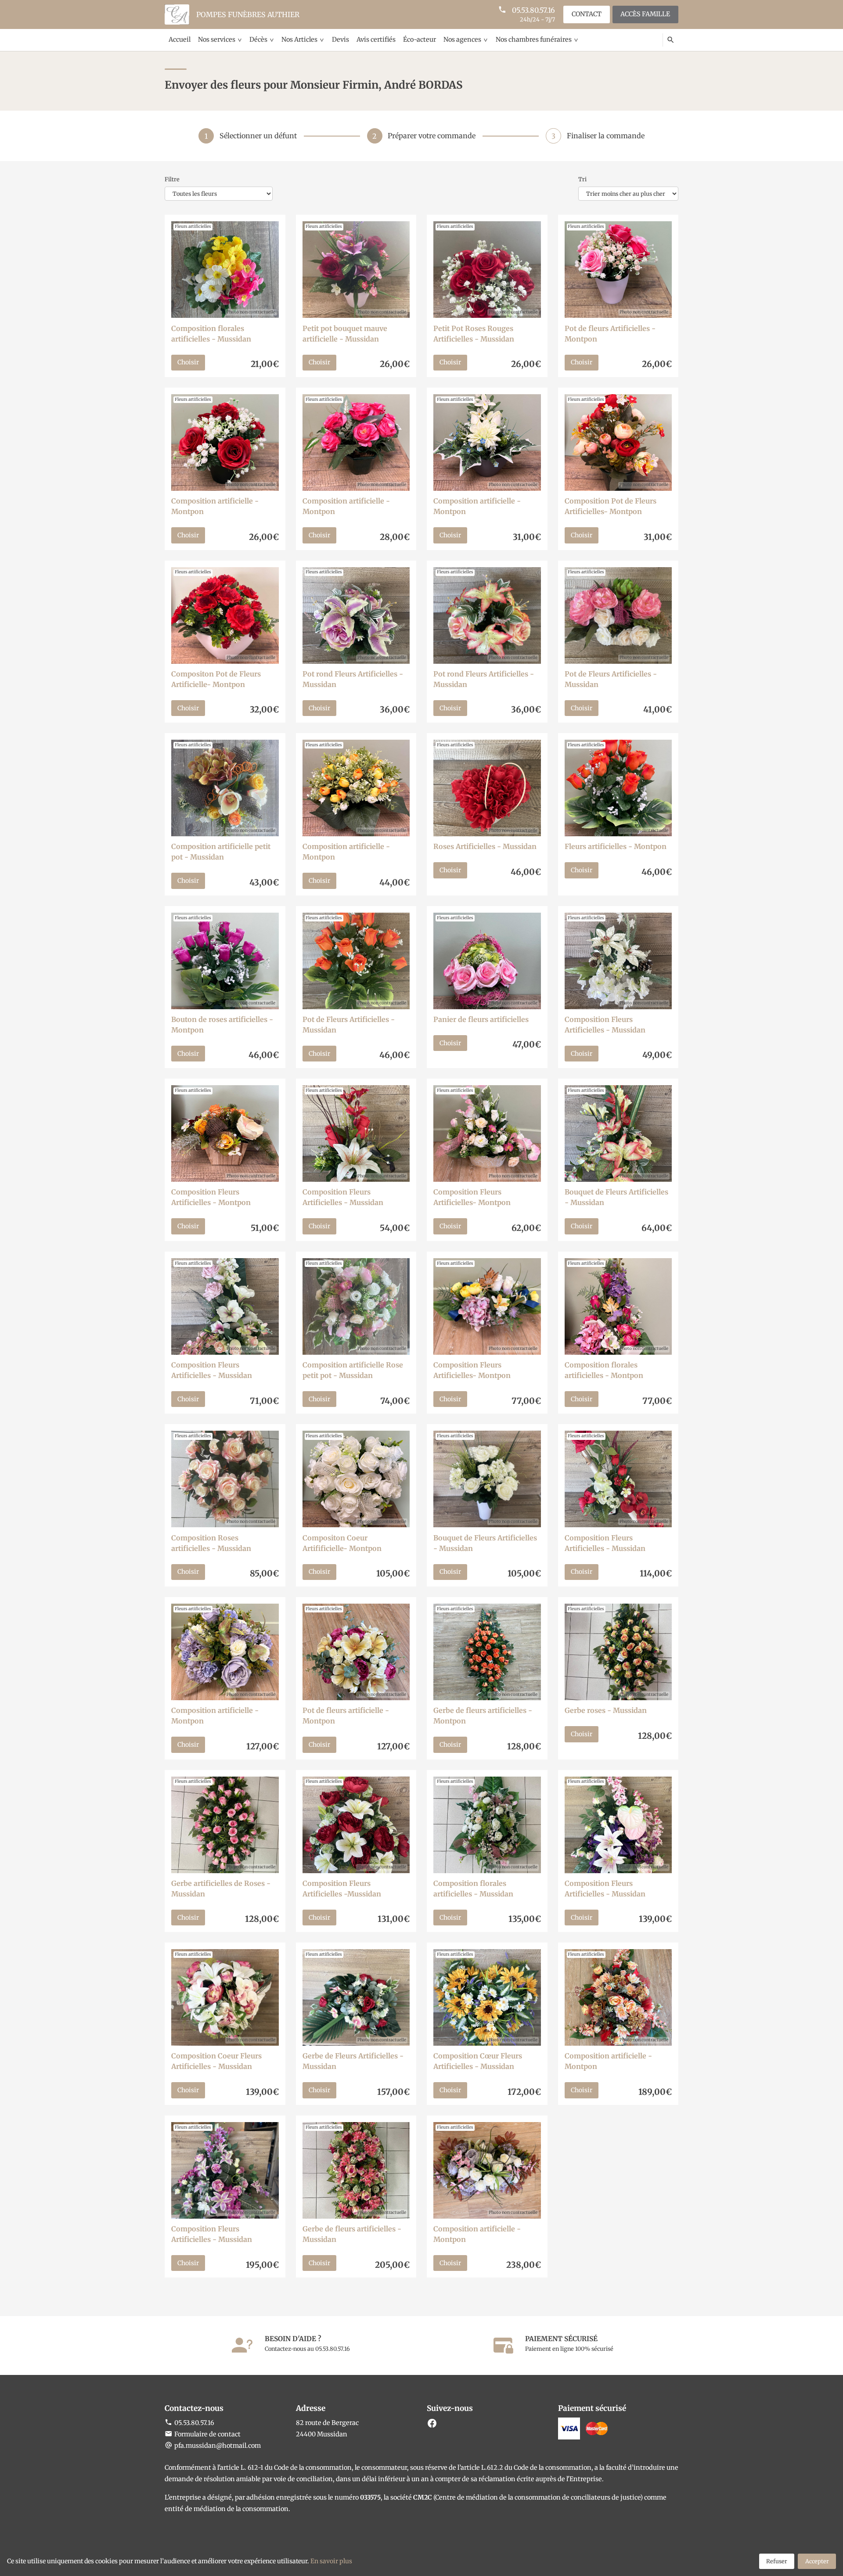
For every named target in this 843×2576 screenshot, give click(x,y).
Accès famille (645, 14)
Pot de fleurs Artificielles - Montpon (610, 334)
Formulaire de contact (207, 2434)
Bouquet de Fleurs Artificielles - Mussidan (616, 1197)
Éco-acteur (420, 40)
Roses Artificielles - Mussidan (485, 846)
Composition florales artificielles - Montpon (604, 1370)
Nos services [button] (217, 40)
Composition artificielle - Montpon (215, 506)
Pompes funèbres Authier (248, 14)
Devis (340, 40)
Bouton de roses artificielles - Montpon (222, 1025)
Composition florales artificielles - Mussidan (211, 334)
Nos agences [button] (462, 40)
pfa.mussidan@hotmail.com (218, 2446)
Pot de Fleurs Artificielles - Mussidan (611, 679)
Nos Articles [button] (299, 40)
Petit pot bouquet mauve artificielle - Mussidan (345, 334)
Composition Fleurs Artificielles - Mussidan (605, 1025)
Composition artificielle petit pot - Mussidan (221, 852)
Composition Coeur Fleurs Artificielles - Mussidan (216, 2061)
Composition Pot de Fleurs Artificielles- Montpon (611, 506)
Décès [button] (258, 40)
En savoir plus (331, 2561)
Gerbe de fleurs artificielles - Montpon (483, 1716)
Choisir (188, 362)
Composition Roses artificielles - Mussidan (211, 1543)
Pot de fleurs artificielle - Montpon (346, 1716)
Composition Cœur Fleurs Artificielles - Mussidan (478, 2061)
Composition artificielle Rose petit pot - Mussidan (353, 1370)
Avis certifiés (376, 40)
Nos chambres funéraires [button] (534, 40)
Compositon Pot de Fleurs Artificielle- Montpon (216, 679)
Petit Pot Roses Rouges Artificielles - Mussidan (474, 334)
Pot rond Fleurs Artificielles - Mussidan (353, 679)
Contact (587, 14)
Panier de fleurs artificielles (481, 1019)
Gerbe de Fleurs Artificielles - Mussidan (353, 2061)
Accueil (180, 40)
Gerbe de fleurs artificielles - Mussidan (352, 2234)
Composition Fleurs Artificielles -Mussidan (342, 1889)
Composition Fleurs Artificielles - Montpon (211, 1197)
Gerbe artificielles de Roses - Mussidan (221, 1889)
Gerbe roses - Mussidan (606, 1710)
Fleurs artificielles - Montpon (616, 846)
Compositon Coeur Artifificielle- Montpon (342, 1543)
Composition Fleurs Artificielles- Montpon (472, 1197)
